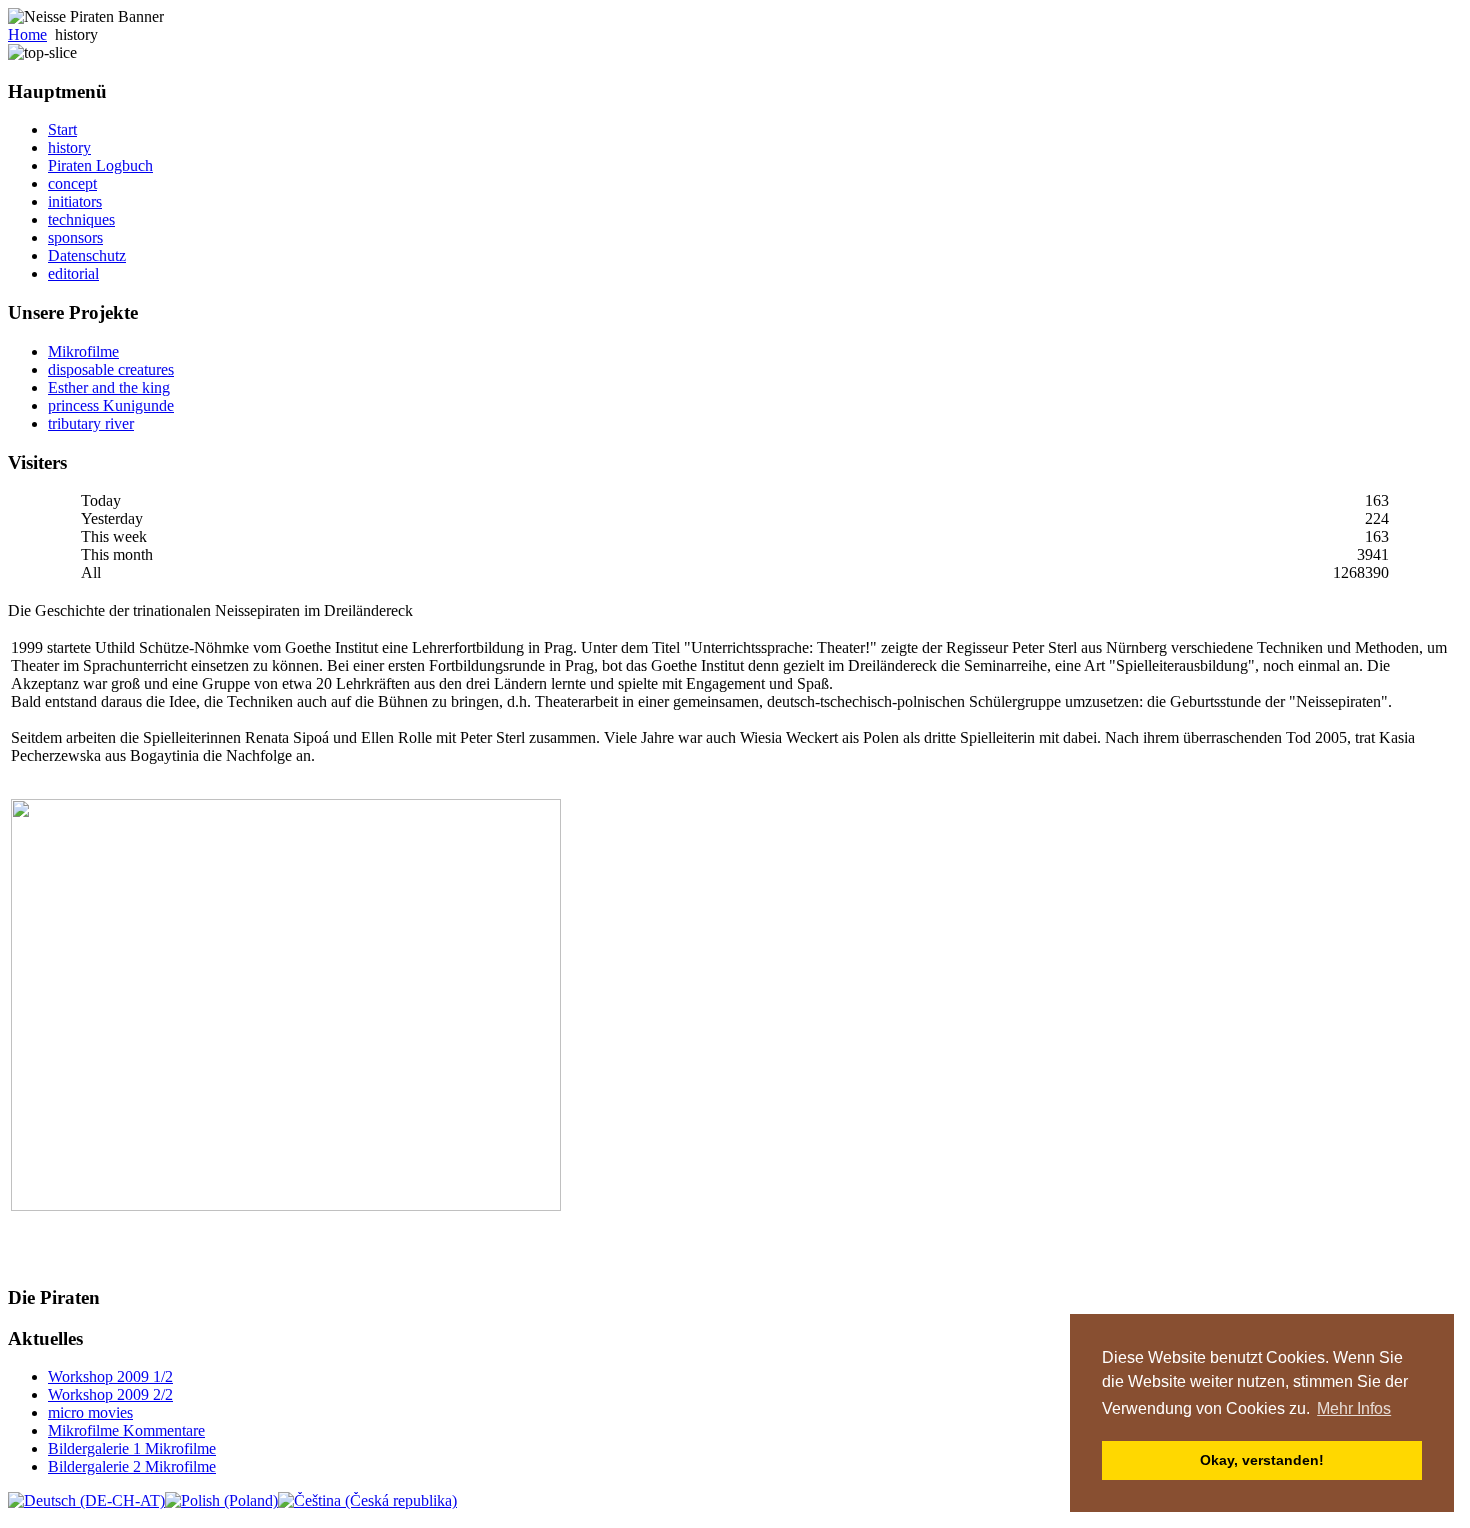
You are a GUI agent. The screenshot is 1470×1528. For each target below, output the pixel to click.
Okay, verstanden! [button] (1262, 1460)
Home (27, 34)
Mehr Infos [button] (1354, 1408)
